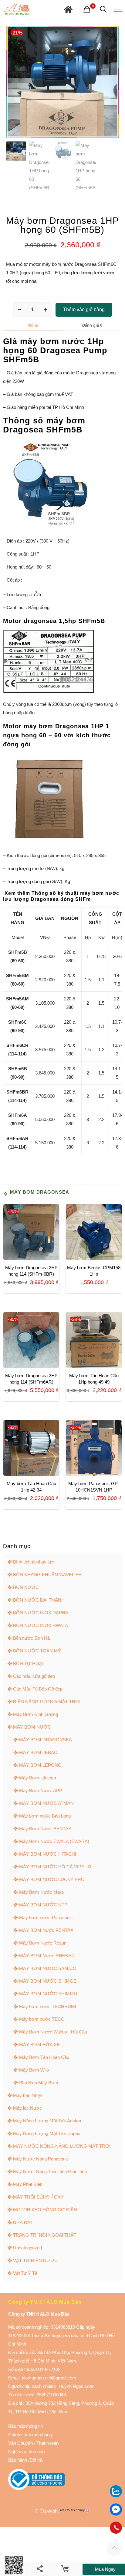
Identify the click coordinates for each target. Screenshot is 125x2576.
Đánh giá (92, 325)
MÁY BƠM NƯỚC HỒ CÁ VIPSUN (55, 1867)
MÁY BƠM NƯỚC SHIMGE (48, 1981)
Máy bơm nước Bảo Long (45, 1816)
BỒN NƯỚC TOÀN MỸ (37, 1651)
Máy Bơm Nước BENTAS (45, 1829)
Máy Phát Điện (28, 2184)
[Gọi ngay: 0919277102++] (116, 2528)
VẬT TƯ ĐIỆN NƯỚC (35, 2260)
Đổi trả (36, 2460)
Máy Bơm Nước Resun (43, 1943)
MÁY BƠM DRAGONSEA (40, 1192)
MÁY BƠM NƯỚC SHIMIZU (48, 1994)
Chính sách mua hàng (30, 2435)
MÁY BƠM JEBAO (38, 1752)
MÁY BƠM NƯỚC (32, 1727)
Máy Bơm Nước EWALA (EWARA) (54, 1841)
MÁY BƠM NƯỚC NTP (43, 1905)
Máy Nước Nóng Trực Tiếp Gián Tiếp (50, 2172)
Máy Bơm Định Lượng (35, 1714)
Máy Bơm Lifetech (37, 1778)
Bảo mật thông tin (25, 2426)
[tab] (33, 325)
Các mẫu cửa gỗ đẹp (34, 1676)
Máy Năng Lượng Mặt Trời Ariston (47, 2121)
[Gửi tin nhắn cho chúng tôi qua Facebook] (116, 2509)
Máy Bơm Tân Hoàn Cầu (44, 2057)
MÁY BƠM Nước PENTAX (46, 1930)
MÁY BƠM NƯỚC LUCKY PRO (52, 1879)
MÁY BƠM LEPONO (40, 1765)
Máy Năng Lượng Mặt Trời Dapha (47, 2133)
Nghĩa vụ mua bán (26, 2452)
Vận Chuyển (20, 2443)
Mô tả (33, 325)
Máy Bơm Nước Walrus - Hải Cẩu (53, 2032)
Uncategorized (27, 2248)
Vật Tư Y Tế (25, 2273)
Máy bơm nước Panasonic (46, 1917)
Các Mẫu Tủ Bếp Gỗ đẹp (38, 1689)
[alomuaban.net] (17, 9)
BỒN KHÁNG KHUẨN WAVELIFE (47, 1575)
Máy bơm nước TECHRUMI (48, 2006)
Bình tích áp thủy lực (34, 1562)
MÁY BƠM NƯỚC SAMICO (48, 1968)
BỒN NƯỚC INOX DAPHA (41, 1613)
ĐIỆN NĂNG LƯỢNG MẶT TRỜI (47, 1702)
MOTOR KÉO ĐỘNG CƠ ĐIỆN (45, 2210)
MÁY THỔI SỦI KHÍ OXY (38, 2197)
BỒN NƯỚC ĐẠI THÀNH (39, 1600)
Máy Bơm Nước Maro (41, 1892)
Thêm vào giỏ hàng (84, 310)
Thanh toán (47, 2443)
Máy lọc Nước (27, 2108)
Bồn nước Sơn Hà (31, 1638)
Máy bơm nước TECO (42, 2019)
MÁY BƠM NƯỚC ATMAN (46, 1803)
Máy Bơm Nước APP (41, 1790)
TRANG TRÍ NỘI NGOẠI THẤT (45, 2235)
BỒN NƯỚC (26, 1587)
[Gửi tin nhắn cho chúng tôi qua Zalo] (116, 2496)
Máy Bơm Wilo (34, 2070)
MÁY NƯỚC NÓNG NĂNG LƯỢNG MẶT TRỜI (62, 2146)
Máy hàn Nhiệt (27, 2095)
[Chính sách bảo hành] (33, 2443)
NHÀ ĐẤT (23, 2222)
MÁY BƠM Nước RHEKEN (47, 1956)
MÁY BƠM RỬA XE (39, 2044)
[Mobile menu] (117, 9)
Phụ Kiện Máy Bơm (39, 2083)
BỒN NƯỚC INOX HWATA (41, 1625)
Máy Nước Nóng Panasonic (41, 2159)
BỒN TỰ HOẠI (28, 1663)
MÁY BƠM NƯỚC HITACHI (48, 1854)
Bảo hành (18, 2460)
